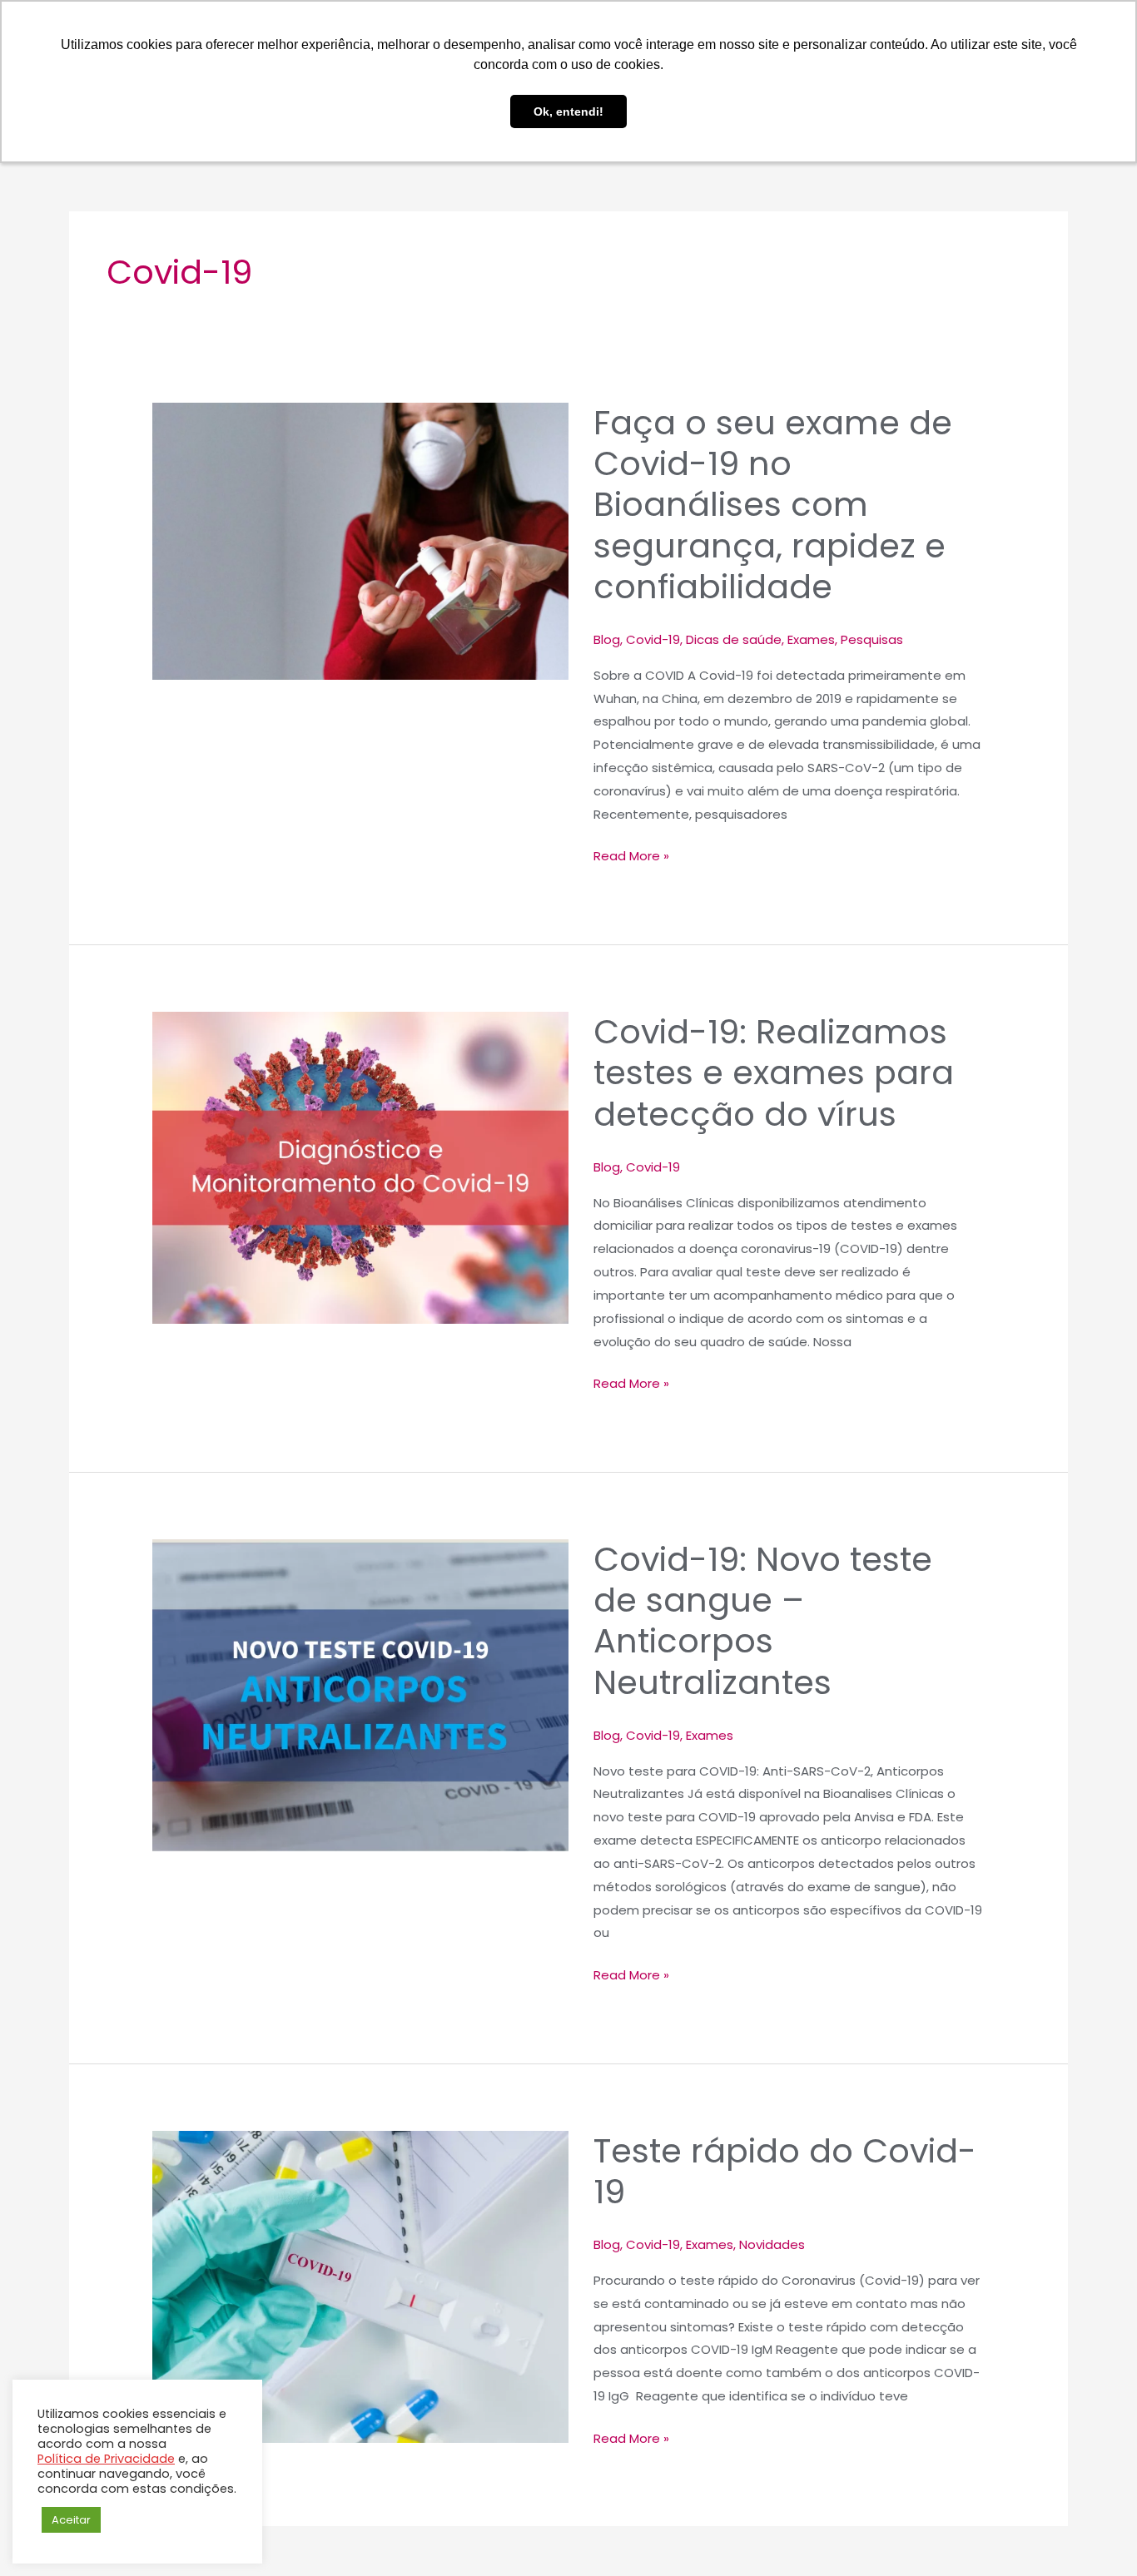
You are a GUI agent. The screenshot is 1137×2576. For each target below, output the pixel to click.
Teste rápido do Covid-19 (785, 2171)
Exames (811, 639)
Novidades (772, 2244)
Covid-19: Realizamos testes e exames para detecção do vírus (774, 1073)
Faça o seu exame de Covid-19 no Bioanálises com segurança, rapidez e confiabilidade (773, 505)
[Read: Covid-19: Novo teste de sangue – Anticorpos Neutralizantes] (360, 1695)
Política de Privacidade (106, 2459)
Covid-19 (653, 639)
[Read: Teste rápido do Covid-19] (360, 2287)
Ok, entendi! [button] (568, 111)
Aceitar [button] (71, 2520)
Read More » (631, 855)
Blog (607, 639)
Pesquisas (872, 639)
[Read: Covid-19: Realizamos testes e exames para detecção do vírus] (360, 1168)
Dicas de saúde (734, 639)
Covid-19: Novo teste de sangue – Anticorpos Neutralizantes (763, 1621)
